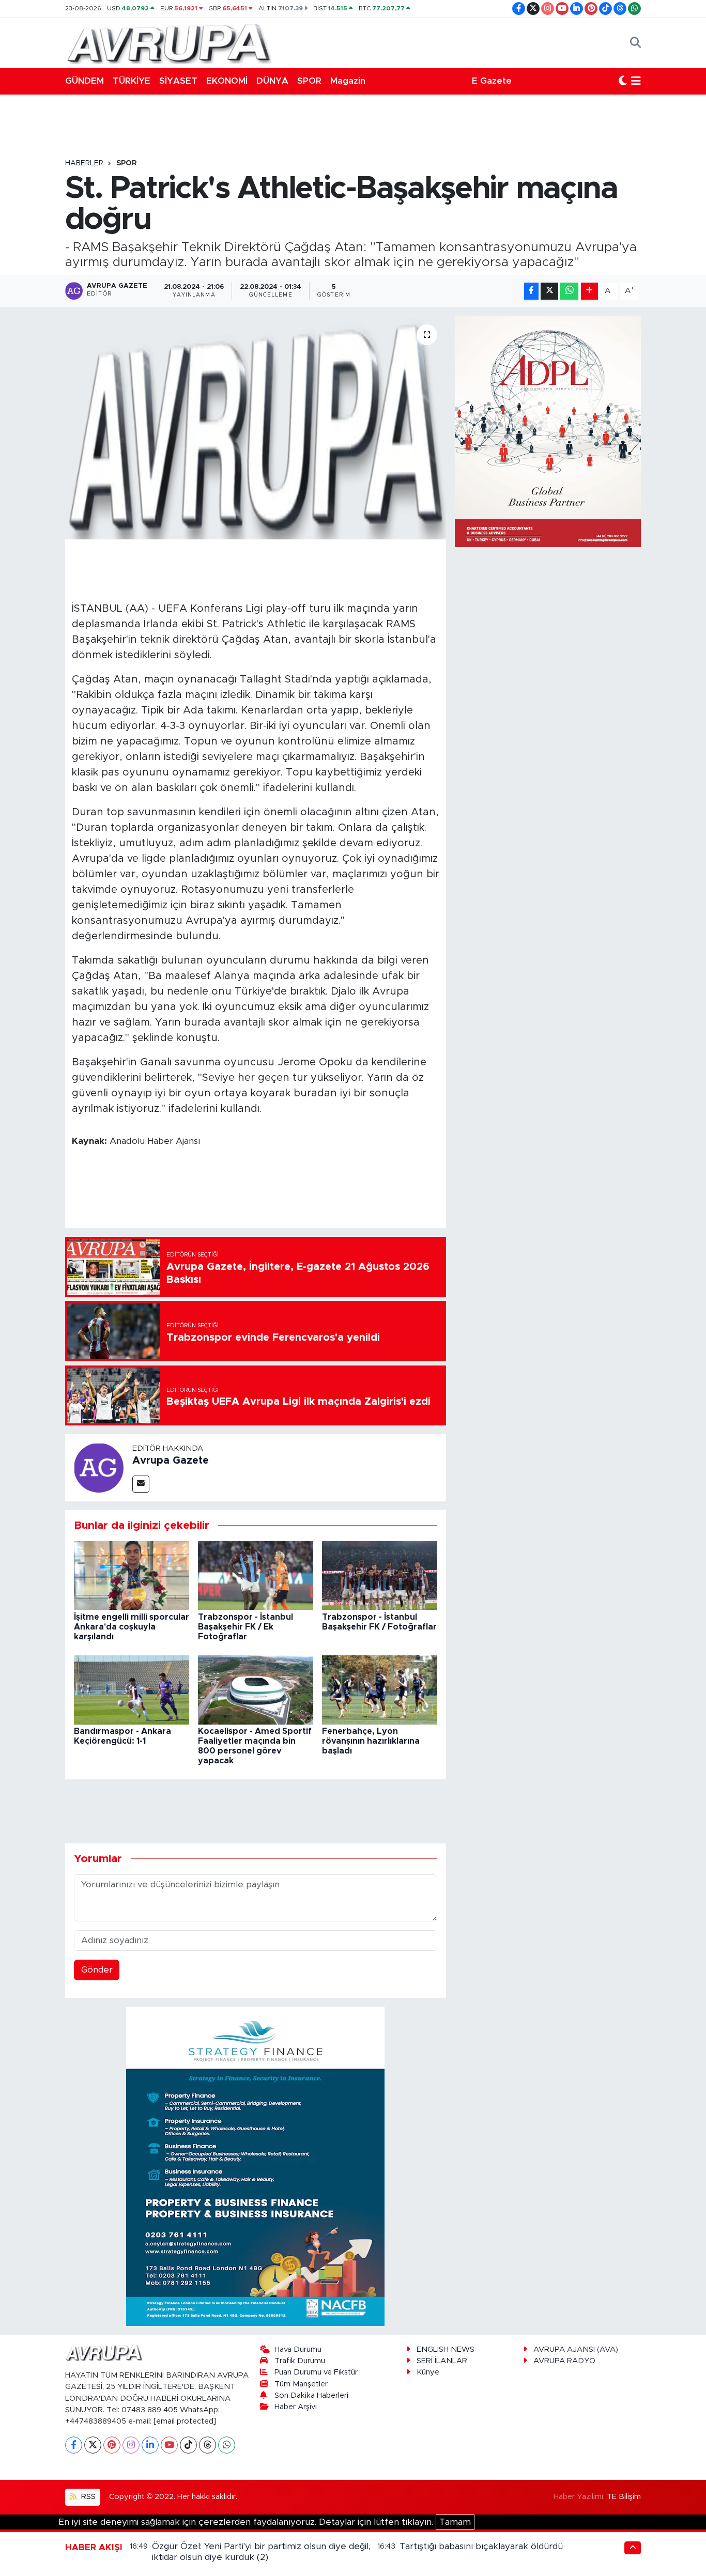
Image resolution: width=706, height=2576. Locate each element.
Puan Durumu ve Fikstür (316, 2372)
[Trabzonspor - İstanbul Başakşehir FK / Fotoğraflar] (380, 1575)
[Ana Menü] (636, 81)
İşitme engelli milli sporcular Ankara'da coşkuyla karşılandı (132, 1627)
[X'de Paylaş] (549, 291)
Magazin (348, 81)
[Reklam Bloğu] (255, 2166)
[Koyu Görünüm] (623, 81)
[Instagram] (131, 2445)
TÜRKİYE (132, 81)
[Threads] (208, 2445)
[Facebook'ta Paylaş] (531, 291)
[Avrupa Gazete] (168, 42)
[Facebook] (74, 2445)
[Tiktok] (188, 2445)
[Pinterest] (112, 2445)
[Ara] (635, 43)
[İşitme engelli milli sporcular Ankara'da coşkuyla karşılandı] (132, 1575)
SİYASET (178, 81)
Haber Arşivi (296, 2407)
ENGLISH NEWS (446, 2349)
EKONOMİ (227, 81)
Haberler (84, 163)
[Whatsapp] (227, 2445)
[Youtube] (169, 2445)
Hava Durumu (298, 2349)
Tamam (455, 2522)
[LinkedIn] (150, 2445)
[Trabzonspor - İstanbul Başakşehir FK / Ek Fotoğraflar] (256, 1575)
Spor (127, 163)
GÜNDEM (85, 81)
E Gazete (492, 81)
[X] (93, 2445)
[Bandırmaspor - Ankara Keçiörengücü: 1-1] (132, 1689)
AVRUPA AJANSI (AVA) (576, 2349)
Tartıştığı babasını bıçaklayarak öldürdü (481, 2546)
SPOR (309, 81)
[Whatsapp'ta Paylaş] (569, 291)
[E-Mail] (141, 1484)
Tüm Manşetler (301, 2384)
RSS (87, 2497)
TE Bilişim (624, 2497)
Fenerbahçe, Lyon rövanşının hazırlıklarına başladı (371, 1741)
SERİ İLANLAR (442, 2361)
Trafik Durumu (300, 2361)
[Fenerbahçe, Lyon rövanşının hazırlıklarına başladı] (380, 1689)
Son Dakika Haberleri (311, 2395)
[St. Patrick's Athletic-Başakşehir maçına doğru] (256, 427)
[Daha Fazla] (589, 291)
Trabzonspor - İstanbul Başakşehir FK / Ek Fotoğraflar (245, 1627)
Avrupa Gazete (171, 1461)
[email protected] (185, 2421)
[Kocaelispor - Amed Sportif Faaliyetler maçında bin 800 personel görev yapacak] (256, 1689)
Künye (428, 2372)
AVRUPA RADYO (564, 2361)
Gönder (97, 1970)
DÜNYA (272, 81)
